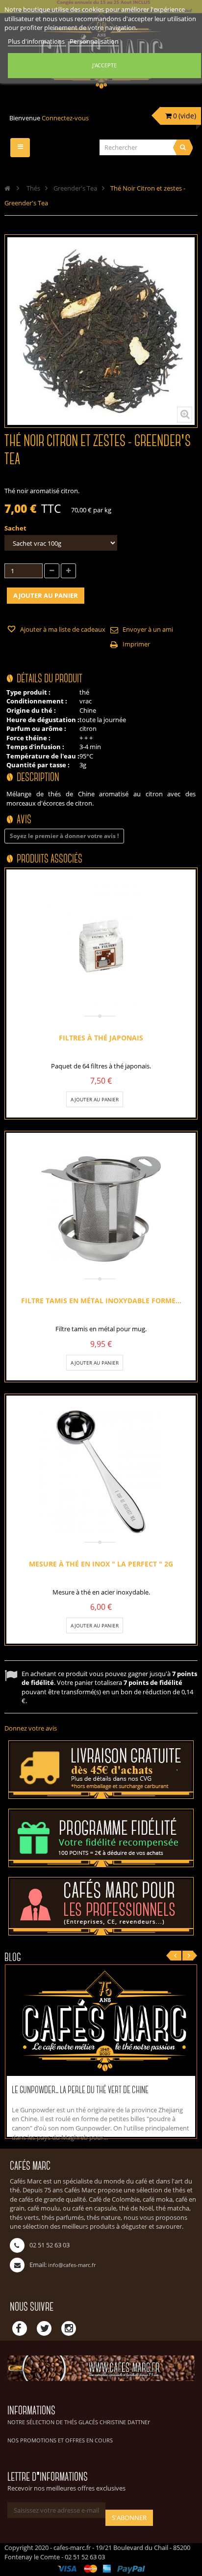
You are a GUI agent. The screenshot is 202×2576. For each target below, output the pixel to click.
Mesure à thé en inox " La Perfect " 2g (101, 1564)
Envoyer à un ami (148, 629)
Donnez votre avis (31, 1728)
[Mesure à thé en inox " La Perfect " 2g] (101, 1472)
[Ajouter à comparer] (126, 1099)
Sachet (16, 528)
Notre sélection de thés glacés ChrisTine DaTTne (77, 2422)
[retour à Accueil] (7, 188)
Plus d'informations (37, 41)
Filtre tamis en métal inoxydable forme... (101, 1301)
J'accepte (104, 65)
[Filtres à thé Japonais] (101, 946)
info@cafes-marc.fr (72, 2265)
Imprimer (136, 644)
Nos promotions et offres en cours (60, 2440)
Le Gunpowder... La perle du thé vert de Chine (80, 2090)
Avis (24, 820)
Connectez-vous (65, 118)
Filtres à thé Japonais (101, 1037)
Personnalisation (94, 41)
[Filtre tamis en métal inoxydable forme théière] (101, 1209)
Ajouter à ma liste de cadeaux (62, 629)
